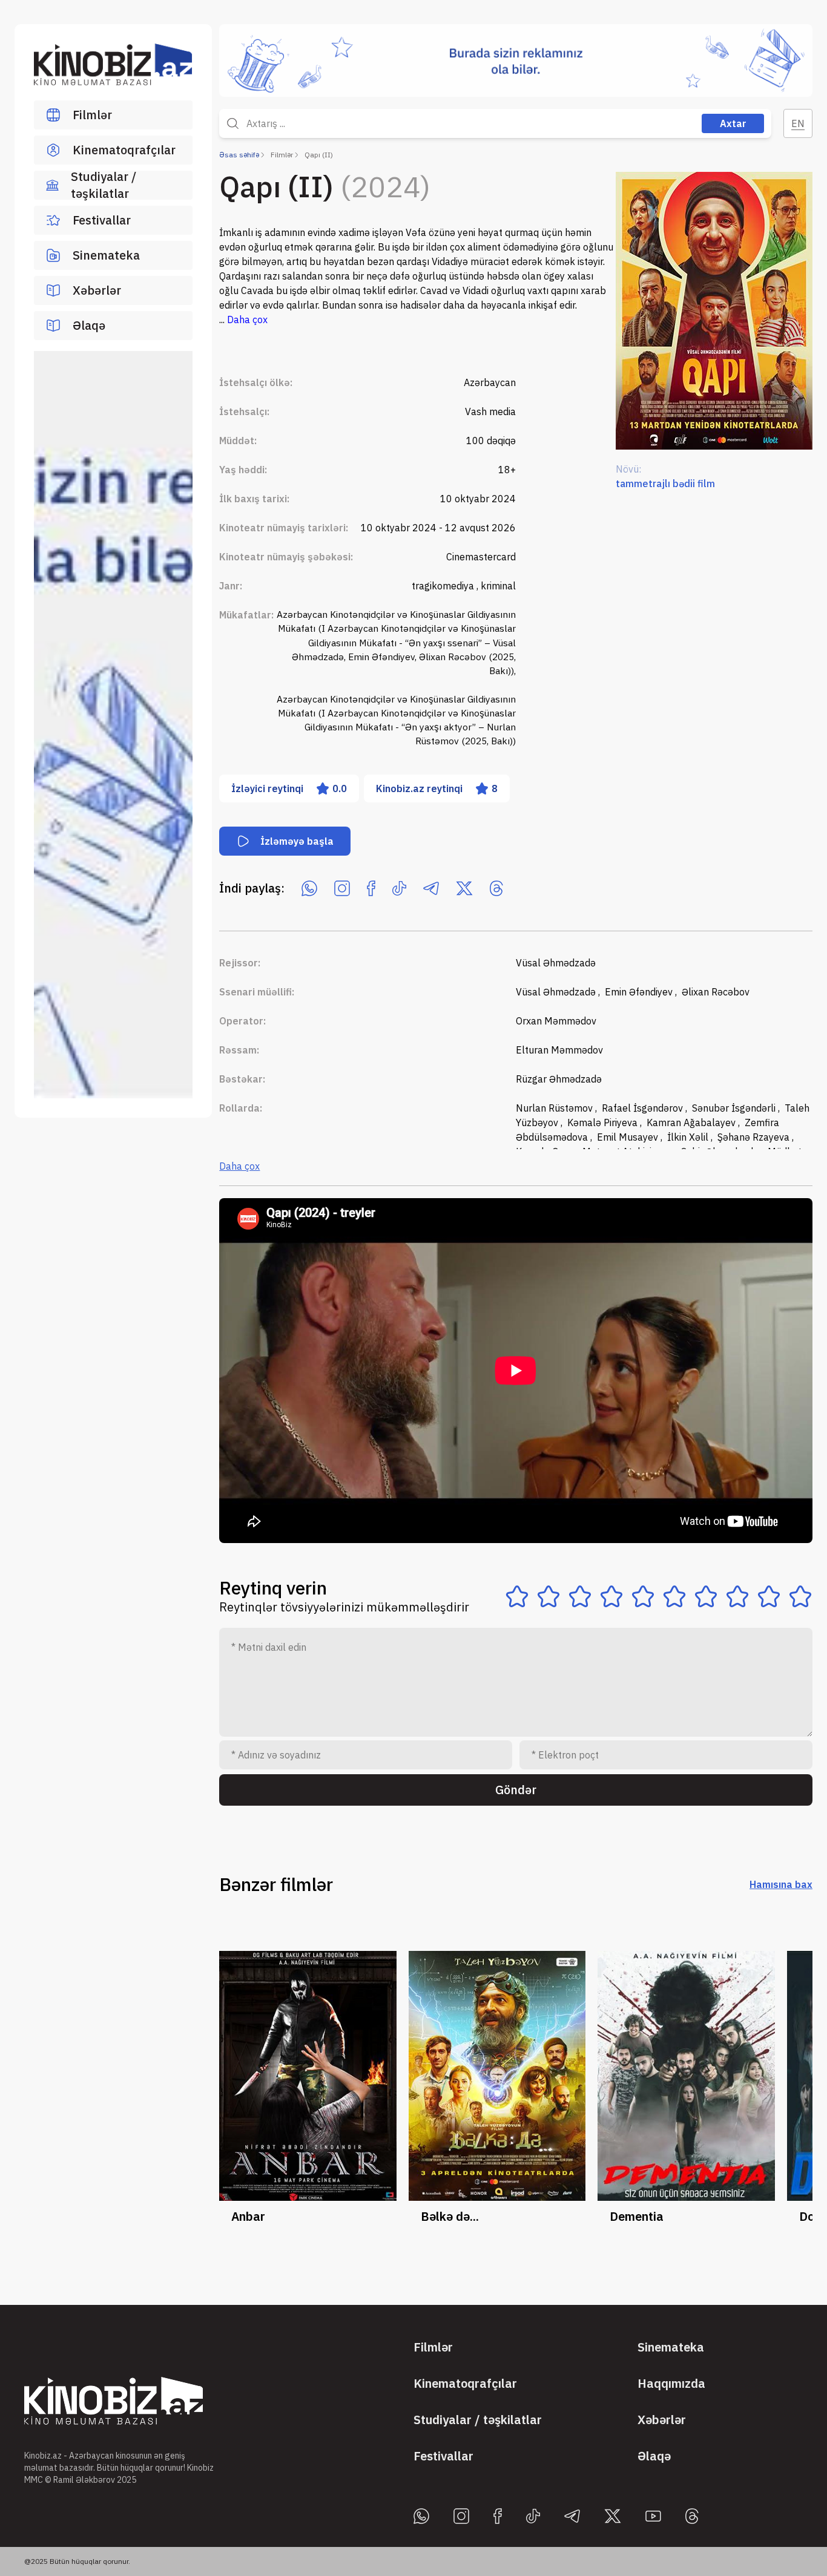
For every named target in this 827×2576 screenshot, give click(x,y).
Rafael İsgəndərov (644, 1108)
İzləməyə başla (297, 841)
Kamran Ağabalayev (692, 1122)
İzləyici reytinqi (289, 788)
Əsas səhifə (239, 155)
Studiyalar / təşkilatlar (104, 185)
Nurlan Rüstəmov (555, 1108)
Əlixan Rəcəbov (716, 992)
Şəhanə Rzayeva (755, 1137)
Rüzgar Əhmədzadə (559, 1079)
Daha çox (239, 1166)
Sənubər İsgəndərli (735, 1108)
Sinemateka (106, 255)
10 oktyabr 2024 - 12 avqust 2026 (438, 528)
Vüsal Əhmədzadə (556, 963)
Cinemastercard (481, 557)
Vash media (490, 411)
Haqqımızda (671, 2383)
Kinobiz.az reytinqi (437, 788)
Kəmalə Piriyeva (604, 1122)
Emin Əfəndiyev (640, 992)
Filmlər (92, 115)
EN (798, 123)
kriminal (498, 586)
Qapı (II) (319, 155)
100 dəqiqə (491, 441)
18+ (507, 470)
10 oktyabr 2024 (478, 499)
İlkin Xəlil (689, 1137)
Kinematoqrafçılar (124, 150)
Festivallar (102, 220)
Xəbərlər (97, 290)
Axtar (733, 123)
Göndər (516, 1790)
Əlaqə (89, 325)
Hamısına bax (781, 1884)
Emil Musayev (629, 1137)
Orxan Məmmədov (556, 1021)
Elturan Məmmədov (559, 1050)
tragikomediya (444, 586)
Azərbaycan (490, 382)
